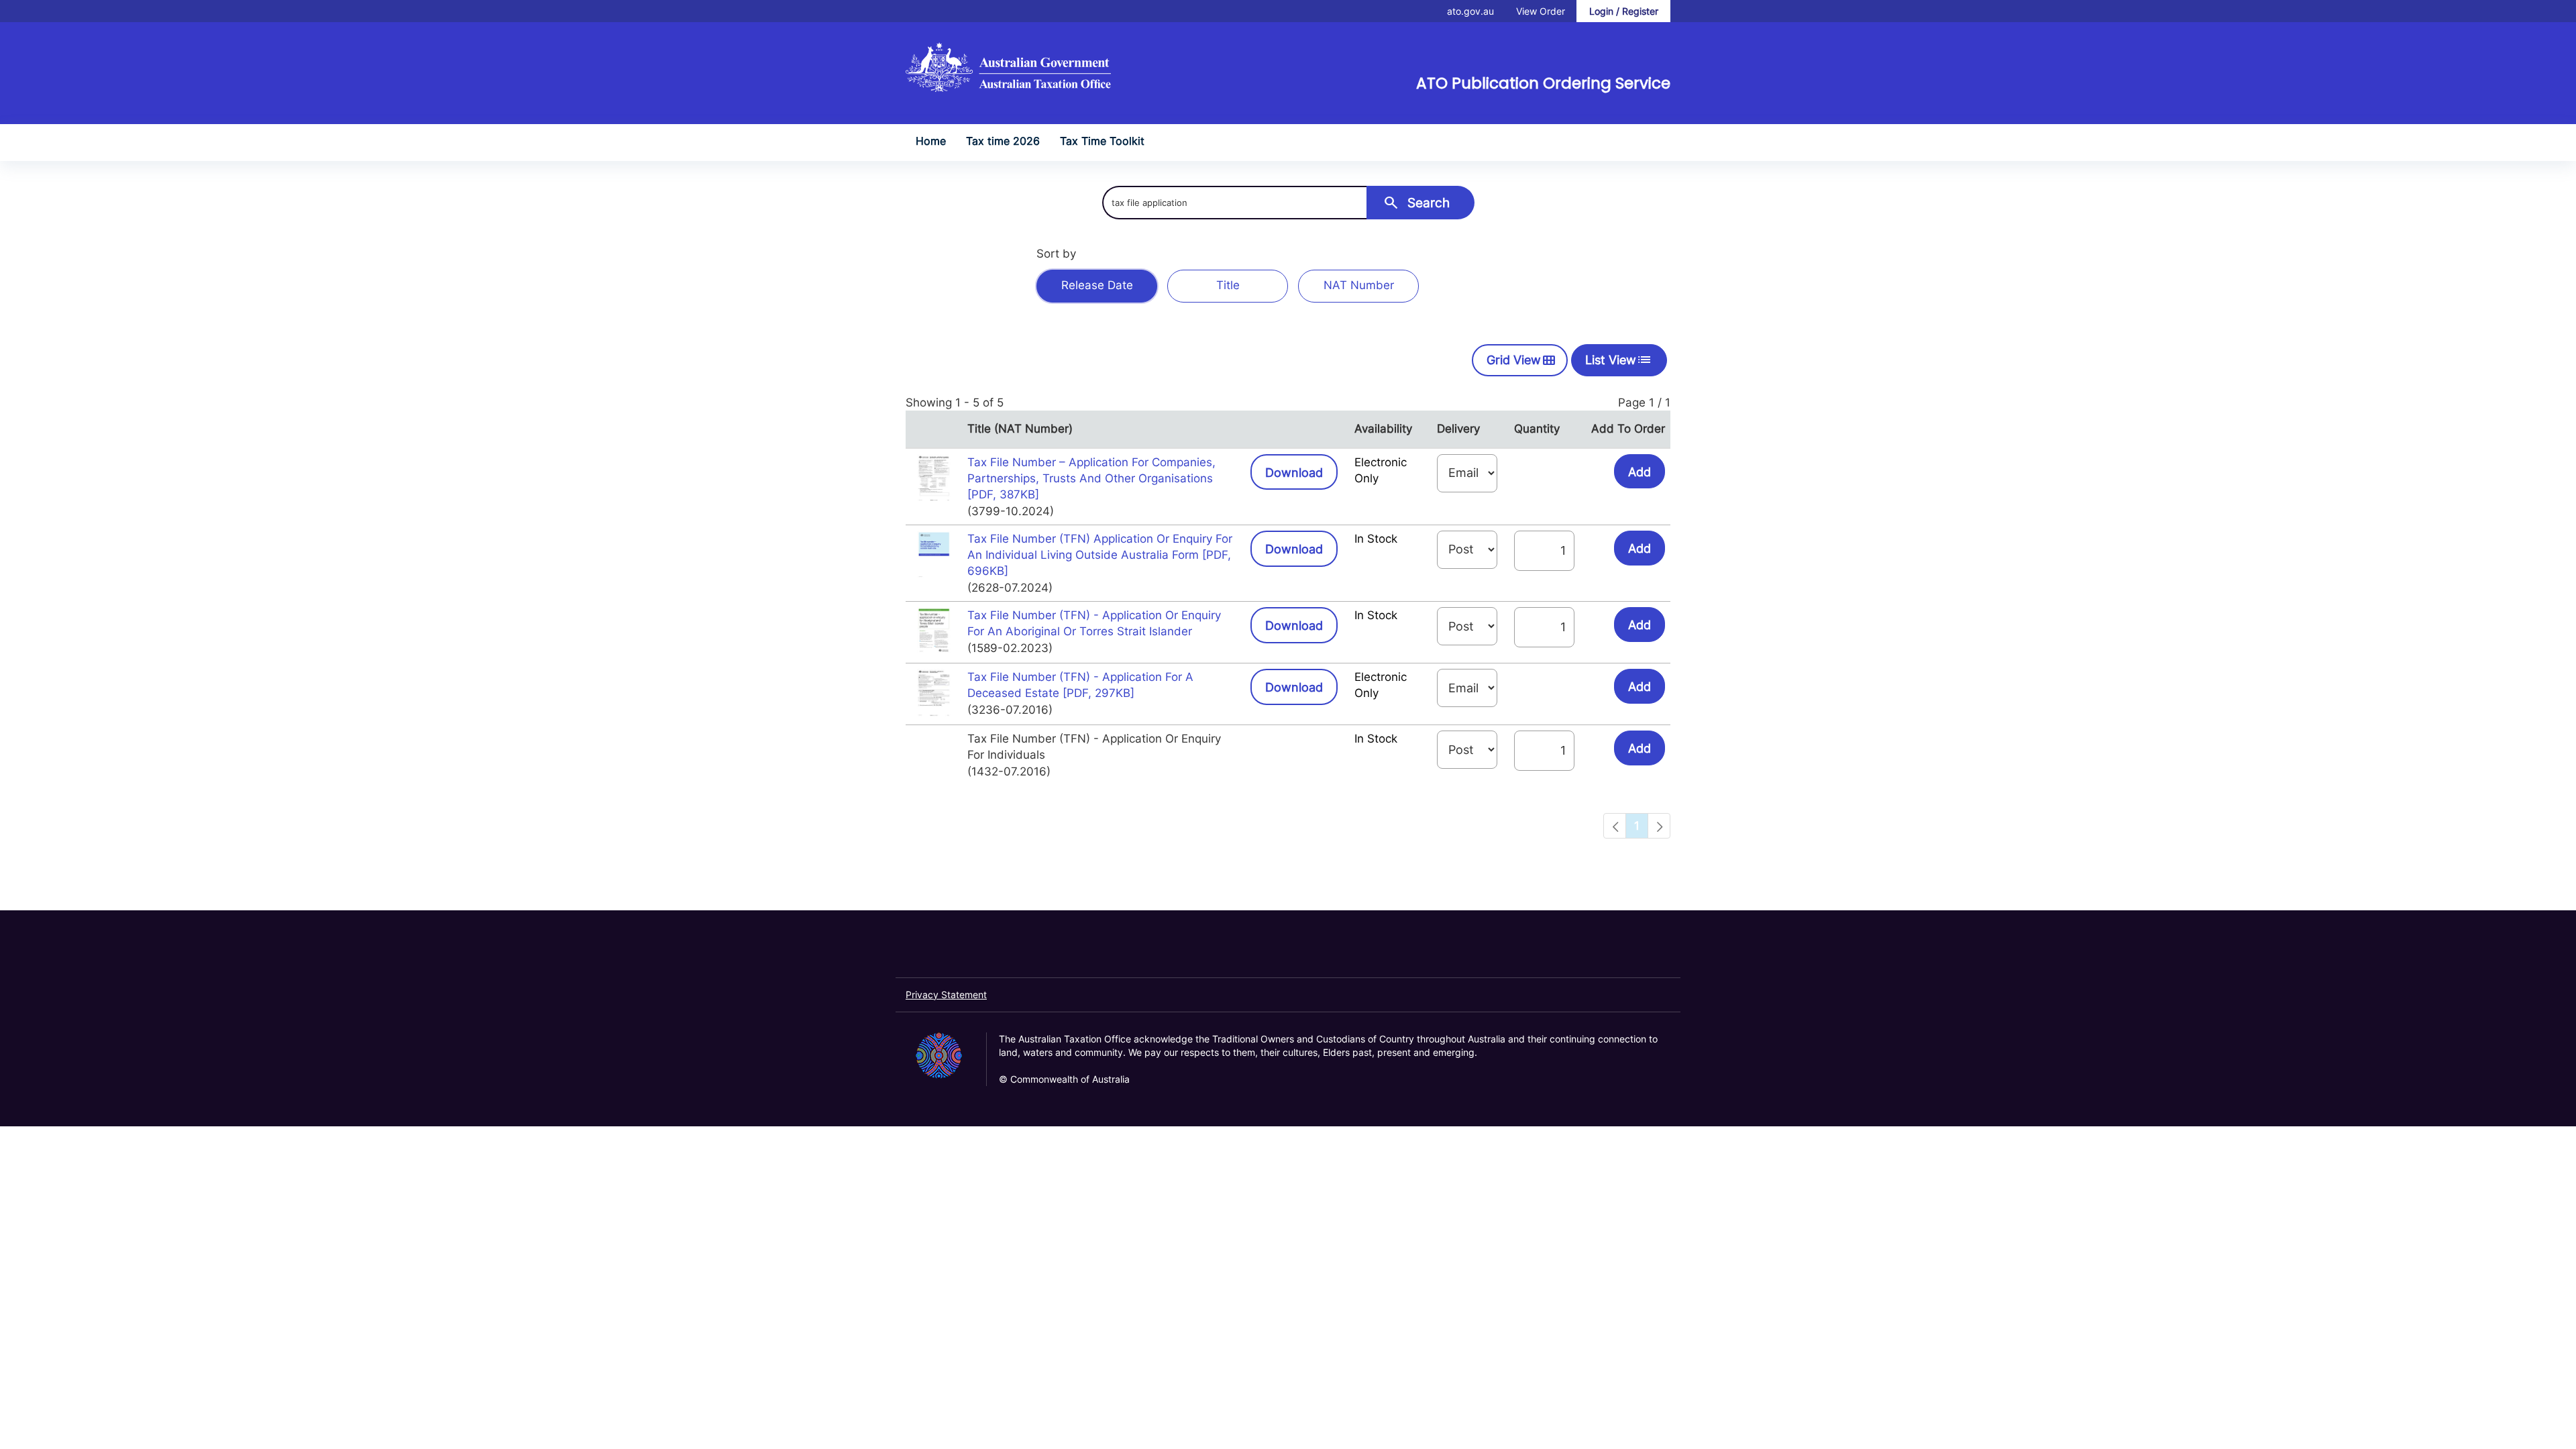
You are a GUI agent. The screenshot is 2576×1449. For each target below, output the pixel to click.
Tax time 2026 (1003, 141)
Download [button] (1301, 472)
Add (1640, 472)
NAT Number (1359, 285)
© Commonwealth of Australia (1064, 1079)
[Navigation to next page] (1659, 826)
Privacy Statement (946, 995)
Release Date (1097, 285)
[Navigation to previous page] (1615, 826)
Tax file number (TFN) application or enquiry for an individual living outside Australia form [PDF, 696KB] (1100, 555)
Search (1416, 202)
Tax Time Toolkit (1102, 141)
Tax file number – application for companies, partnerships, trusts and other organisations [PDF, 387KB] (1091, 479)
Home (931, 141)
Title (1228, 285)
